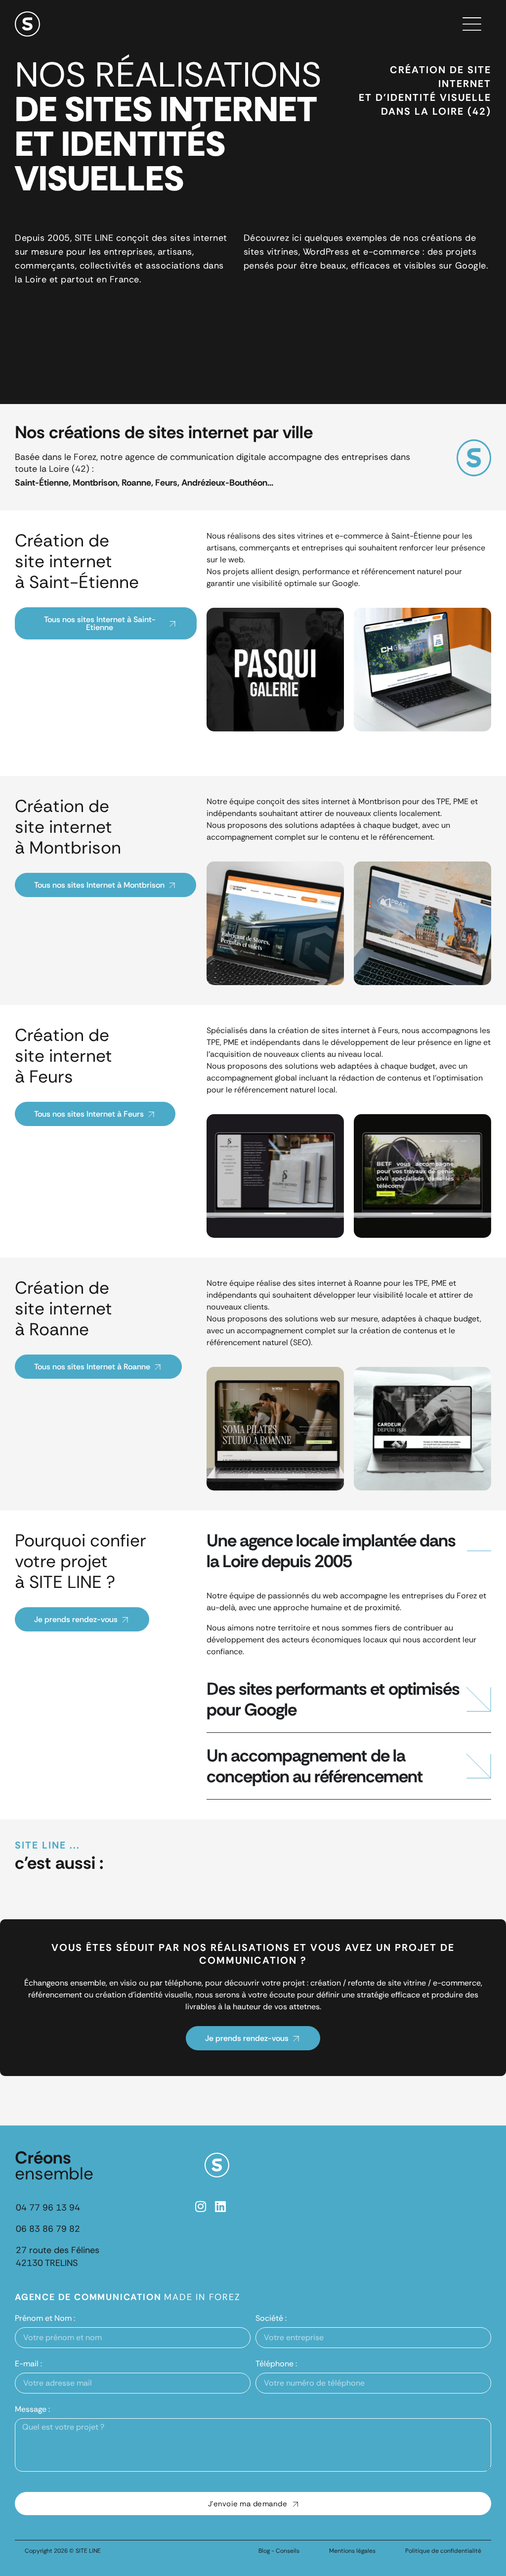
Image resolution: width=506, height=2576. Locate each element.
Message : (32, 2409)
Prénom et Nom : (45, 2318)
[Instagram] (201, 2206)
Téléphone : (276, 2364)
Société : (271, 2318)
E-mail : (28, 2364)
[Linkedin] (221, 2206)
